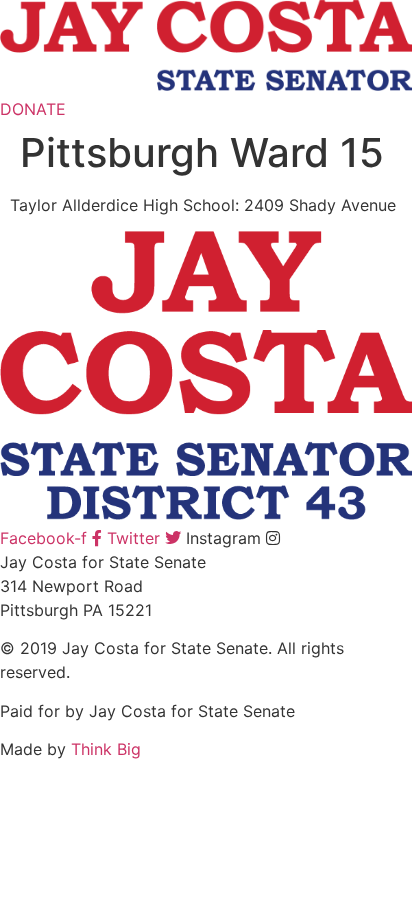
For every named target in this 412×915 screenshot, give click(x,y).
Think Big (106, 749)
